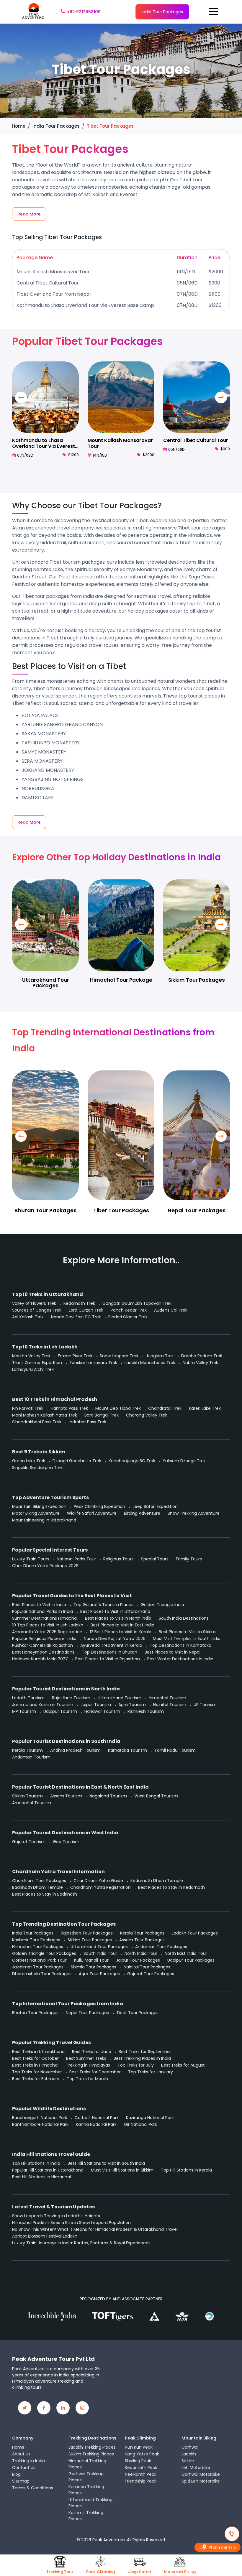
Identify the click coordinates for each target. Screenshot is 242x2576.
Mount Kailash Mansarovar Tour (53, 272)
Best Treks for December (95, 2072)
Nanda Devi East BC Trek (76, 1317)
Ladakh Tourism (28, 1698)
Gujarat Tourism (29, 1842)
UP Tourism (205, 1705)
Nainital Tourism (170, 1705)
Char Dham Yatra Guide (98, 1881)
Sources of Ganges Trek (37, 1310)
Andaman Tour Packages (161, 1947)
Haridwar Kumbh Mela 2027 (40, 1659)
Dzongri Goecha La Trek (77, 1461)
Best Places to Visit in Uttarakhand (115, 1611)
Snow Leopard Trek (119, 1356)
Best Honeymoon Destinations (43, 1652)
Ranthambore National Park (40, 2124)
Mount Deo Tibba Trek (118, 1408)
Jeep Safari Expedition (155, 1506)
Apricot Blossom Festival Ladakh (45, 2236)
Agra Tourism (132, 1705)
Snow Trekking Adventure (194, 1513)
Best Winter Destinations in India (180, 1659)
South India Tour (100, 1953)
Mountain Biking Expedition (39, 1506)
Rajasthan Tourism (71, 1698)
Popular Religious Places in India (44, 1639)
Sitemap (21, 2481)
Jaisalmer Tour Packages (38, 1967)
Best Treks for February (36, 2079)
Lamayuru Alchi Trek (33, 1369)
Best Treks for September (145, 2052)
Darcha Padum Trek (202, 1356)
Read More (29, 214)
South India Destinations (184, 1618)
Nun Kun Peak (139, 2447)
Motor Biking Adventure (36, 1513)
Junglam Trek (160, 1356)
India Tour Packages (162, 12)
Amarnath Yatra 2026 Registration (47, 1632)
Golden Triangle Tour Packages (44, 1953)
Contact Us (24, 2468)
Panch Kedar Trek (129, 1310)
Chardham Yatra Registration (100, 1887)
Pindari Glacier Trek (128, 1317)
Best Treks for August (183, 2065)
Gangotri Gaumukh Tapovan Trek (137, 1303)
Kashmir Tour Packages (36, 1940)
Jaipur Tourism (96, 1705)
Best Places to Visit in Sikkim (187, 1632)
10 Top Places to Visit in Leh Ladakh (48, 1625)
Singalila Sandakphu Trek (37, 1468)
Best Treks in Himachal (35, 2065)
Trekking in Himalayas (88, 2065)
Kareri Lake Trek (205, 1408)
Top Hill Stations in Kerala (186, 2170)
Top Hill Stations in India (36, 2163)
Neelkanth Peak (141, 2474)
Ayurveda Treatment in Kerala (111, 1645)
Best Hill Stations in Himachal (41, 2177)
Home (18, 2447)
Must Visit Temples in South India (187, 1639)
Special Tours (155, 1559)
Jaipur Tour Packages (138, 1960)
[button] (221, 397)
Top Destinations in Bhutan (109, 1652)
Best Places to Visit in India (39, 1605)
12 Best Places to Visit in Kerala (121, 1632)
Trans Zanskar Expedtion (37, 1363)
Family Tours (189, 1559)
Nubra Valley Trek (200, 1363)
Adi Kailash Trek (28, 1317)
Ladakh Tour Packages (195, 1933)
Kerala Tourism (27, 1750)
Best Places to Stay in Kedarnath (171, 1887)
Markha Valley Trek (31, 1356)
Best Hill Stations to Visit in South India (106, 2163)
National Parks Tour (76, 1559)
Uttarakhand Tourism (120, 1698)
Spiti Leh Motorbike (201, 2481)
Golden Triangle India (162, 1605)
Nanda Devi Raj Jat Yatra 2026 (115, 1639)
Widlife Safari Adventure (92, 1513)
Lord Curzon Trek (86, 1310)
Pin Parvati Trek (28, 1408)
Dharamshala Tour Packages (42, 1974)
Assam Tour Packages (142, 1940)
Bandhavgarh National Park (40, 2118)
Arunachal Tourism (32, 1803)
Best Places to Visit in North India (118, 1618)
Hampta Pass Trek (69, 1408)
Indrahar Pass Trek (88, 1422)
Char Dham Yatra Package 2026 (45, 1566)
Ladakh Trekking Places (92, 2447)
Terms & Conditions (33, 2488)
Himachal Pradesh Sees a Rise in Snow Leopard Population (71, 2223)
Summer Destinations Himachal (45, 1618)
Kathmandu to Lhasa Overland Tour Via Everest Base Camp (85, 305)
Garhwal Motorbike (201, 2474)
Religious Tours (118, 1559)
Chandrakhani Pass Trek (37, 1422)
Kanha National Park (96, 2124)
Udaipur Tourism (60, 1711)
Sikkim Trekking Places (91, 2454)
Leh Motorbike (196, 2468)
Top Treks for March (87, 2079)
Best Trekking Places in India (142, 2058)
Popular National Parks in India (42, 1611)
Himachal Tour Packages (38, 1947)
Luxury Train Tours (31, 1559)
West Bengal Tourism (156, 1796)
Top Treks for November (37, 2072)
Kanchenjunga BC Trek (132, 1461)
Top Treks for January (151, 2072)
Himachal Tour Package (121, 980)
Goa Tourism (66, 1842)
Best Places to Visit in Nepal (172, 1652)
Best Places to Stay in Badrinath (45, 1894)
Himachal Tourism (167, 1698)
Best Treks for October (35, 2058)
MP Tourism (24, 1711)
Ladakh (189, 2454)
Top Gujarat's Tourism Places (103, 1605)
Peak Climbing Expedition (99, 1506)
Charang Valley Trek (147, 1415)
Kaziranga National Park (150, 2118)
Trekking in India (28, 2461)
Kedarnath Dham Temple (157, 1881)
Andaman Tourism (31, 1757)
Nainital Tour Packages (147, 1967)
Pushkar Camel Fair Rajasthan (42, 1645)
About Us (21, 2454)
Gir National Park (141, 2124)
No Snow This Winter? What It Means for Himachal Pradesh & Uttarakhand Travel (95, 2229)
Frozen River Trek (75, 1356)
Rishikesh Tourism (146, 1711)
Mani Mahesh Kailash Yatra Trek (45, 1415)
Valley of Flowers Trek (34, 1303)
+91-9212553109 (84, 12)
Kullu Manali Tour (91, 1960)
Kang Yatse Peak (142, 2454)
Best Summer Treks (86, 2058)
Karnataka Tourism (127, 1750)
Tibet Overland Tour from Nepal (54, 294)
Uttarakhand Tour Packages (46, 983)
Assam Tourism (66, 1796)
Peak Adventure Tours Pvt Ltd (53, 2359)
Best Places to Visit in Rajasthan (108, 1659)
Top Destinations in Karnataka (180, 1645)
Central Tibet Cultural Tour (48, 283)
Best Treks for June (92, 2052)
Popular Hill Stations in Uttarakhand (48, 2170)
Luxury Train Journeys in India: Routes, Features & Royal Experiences (81, 2243)
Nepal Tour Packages (197, 1210)
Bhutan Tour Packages (45, 1210)
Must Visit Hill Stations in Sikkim (122, 2170)
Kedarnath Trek (79, 1303)
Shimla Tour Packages (94, 1967)
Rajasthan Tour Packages (87, 1933)
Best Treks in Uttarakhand (38, 2052)
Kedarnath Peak (141, 2468)
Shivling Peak (138, 2461)
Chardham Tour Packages (39, 1881)
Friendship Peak (141, 2481)
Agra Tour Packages (99, 1974)
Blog (16, 2474)
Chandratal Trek (165, 1408)
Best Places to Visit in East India (122, 1625)
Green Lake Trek (29, 1461)
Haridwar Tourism (102, 1711)
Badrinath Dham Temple (37, 1887)
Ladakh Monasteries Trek (150, 1363)
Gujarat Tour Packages (151, 1974)
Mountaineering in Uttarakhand (44, 1520)
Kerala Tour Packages (142, 1933)
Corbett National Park (97, 2118)
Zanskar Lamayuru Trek (93, 1363)
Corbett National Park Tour (39, 1960)
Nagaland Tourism (108, 1796)
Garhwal (190, 2447)
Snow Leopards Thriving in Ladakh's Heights (56, 2216)
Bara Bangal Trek (102, 1415)
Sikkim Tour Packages (197, 980)
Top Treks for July (136, 2065)
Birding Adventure (142, 1513)
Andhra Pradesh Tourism (75, 1750)
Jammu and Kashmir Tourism (43, 1705)
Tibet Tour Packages (121, 1210)
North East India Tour (186, 1953)
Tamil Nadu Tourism (175, 1750)
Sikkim (188, 2461)
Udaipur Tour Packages (191, 1960)
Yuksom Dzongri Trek (184, 1461)
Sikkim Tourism (27, 1796)
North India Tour (141, 1953)
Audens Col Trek (171, 1310)
